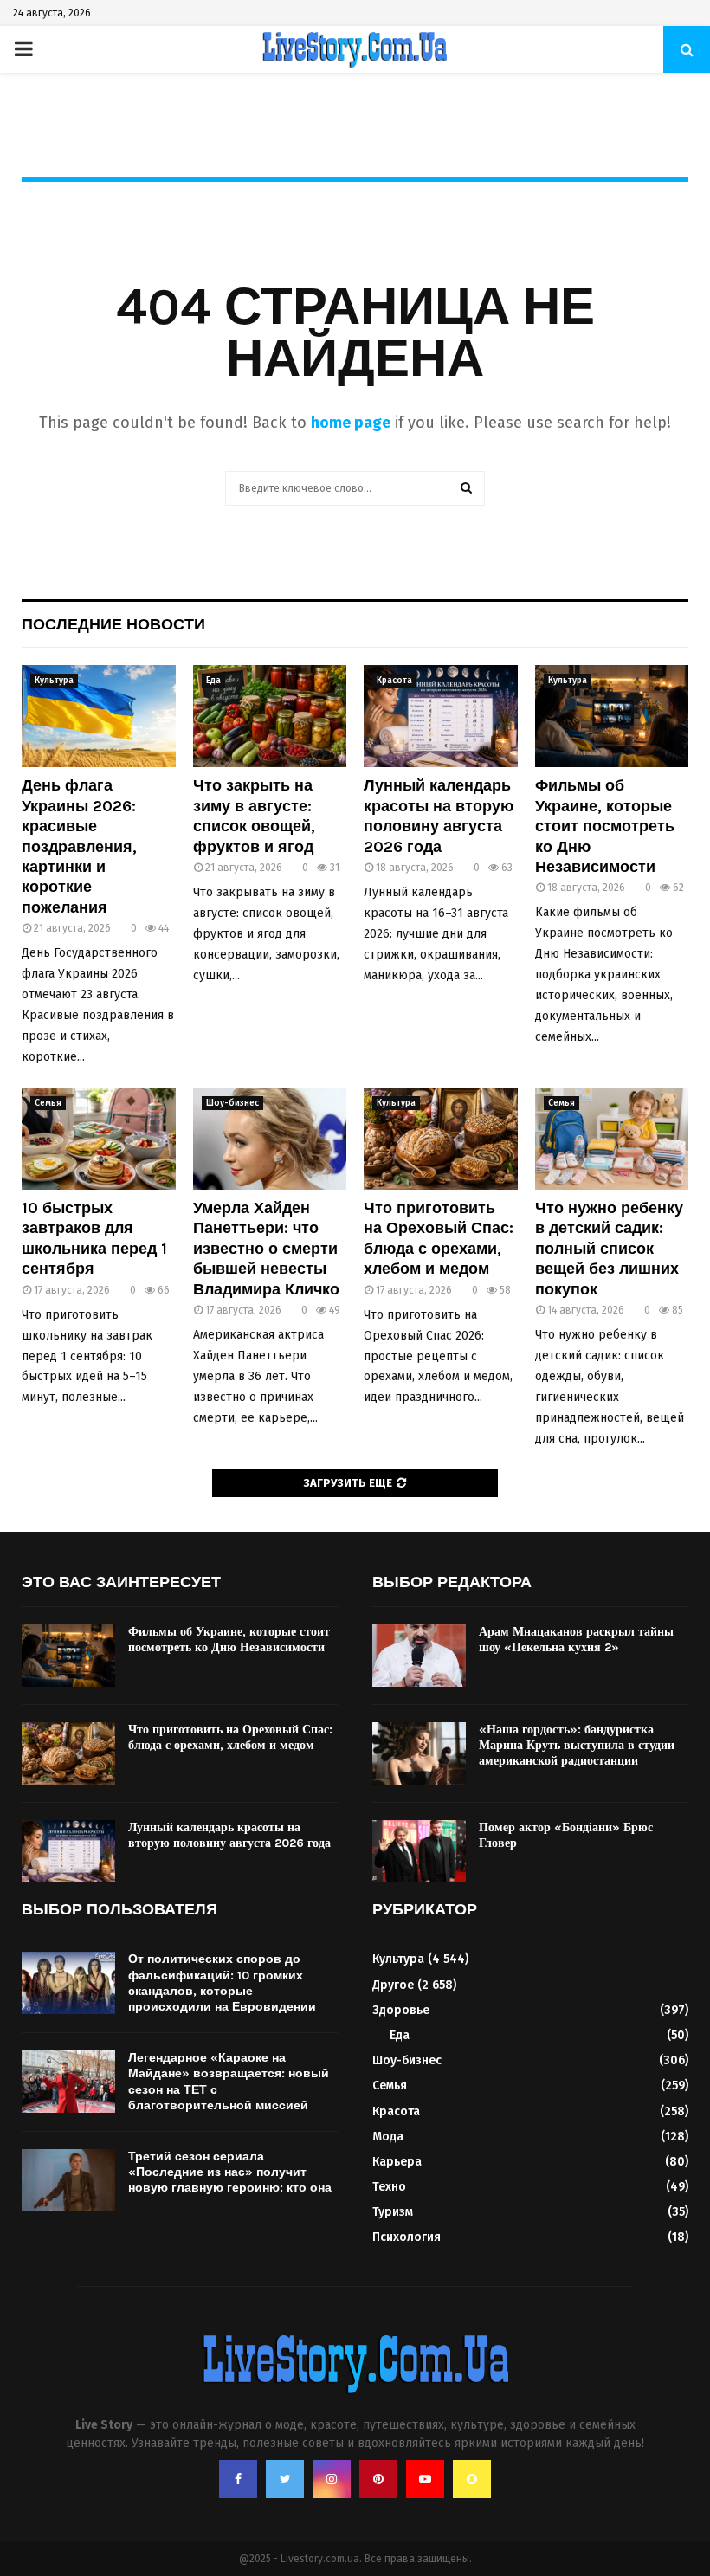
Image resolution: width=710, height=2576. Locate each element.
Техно (389, 2187)
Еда (213, 681)
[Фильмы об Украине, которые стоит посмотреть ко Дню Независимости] (612, 716)
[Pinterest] (378, 2479)
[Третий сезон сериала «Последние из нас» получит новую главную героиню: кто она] (68, 2180)
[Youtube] (425, 2479)
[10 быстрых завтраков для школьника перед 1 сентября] (99, 1139)
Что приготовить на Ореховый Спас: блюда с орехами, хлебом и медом (439, 1238)
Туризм (393, 2212)
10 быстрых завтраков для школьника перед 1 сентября (94, 1238)
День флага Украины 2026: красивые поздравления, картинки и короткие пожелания (79, 846)
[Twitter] (285, 2479)
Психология (407, 2237)
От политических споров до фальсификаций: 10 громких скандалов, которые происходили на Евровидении (222, 1983)
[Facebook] (238, 2479)
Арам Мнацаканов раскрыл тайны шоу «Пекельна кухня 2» (576, 1640)
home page (351, 423)
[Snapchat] (472, 2479)
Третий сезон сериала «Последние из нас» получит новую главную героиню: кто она (230, 2172)
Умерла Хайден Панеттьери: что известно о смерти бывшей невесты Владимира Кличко (266, 1249)
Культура (54, 681)
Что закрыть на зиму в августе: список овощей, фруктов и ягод (254, 816)
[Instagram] (332, 2479)
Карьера (397, 2162)
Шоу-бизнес (232, 1103)
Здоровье (401, 2010)
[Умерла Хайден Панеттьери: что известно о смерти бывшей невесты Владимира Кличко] (270, 1139)
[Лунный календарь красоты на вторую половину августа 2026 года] (441, 716)
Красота (394, 681)
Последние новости (113, 624)
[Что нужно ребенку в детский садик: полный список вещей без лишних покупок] (612, 1139)
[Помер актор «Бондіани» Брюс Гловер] (419, 1851)
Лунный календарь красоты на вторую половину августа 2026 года (439, 816)
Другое (393, 1985)
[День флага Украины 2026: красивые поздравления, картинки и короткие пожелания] (99, 716)
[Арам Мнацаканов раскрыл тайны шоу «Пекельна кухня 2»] (419, 1656)
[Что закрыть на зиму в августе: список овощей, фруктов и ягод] (270, 716)
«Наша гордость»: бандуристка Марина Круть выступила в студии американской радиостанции (577, 1745)
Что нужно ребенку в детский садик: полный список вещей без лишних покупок (609, 1249)
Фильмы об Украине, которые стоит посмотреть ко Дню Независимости (605, 826)
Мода (388, 2137)
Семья (48, 1103)
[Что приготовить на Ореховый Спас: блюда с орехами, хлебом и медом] (441, 1139)
